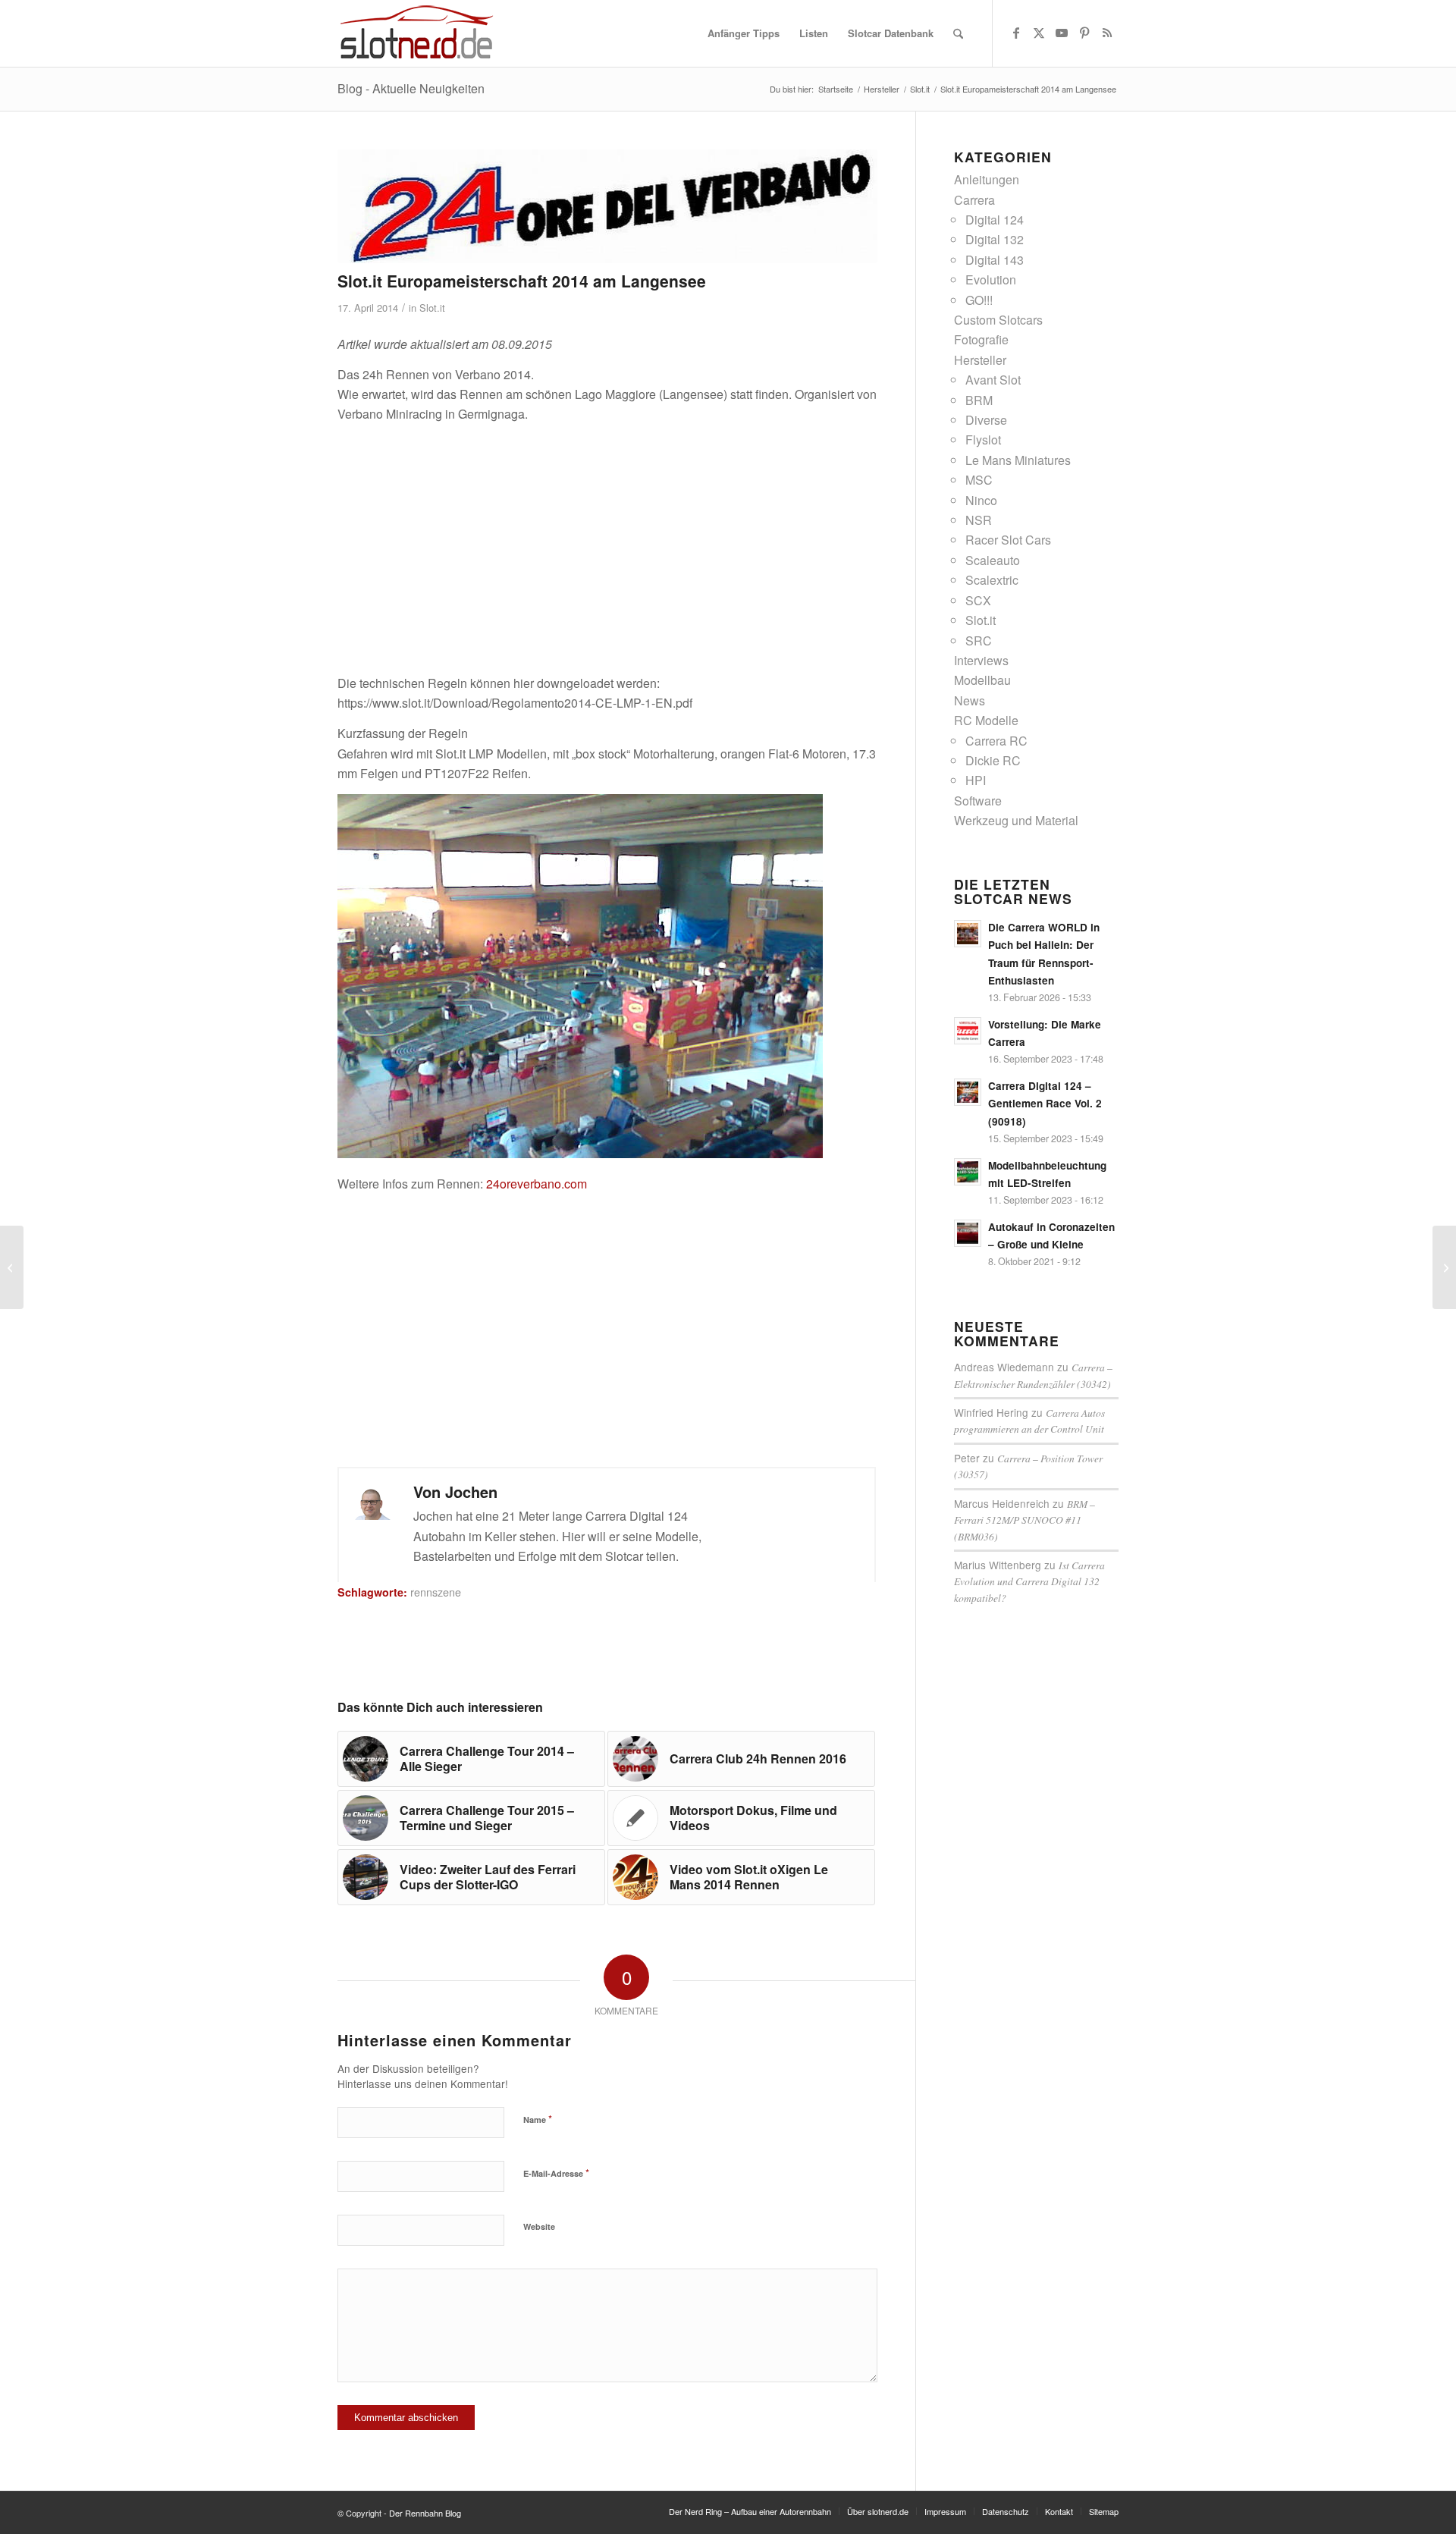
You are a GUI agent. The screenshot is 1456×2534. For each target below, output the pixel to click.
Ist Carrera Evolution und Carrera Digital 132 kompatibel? (1029, 1581)
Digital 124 (995, 220)
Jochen (471, 1492)
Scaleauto (993, 560)
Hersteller (980, 360)
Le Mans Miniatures (1018, 460)
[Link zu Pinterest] (1084, 33)
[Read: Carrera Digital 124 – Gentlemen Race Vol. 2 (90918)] (968, 1092)
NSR (979, 520)
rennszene (436, 1592)
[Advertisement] (607, 541)
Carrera (974, 200)
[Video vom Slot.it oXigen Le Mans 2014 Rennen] (1444, 1267)
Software (978, 801)
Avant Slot (993, 380)
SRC (979, 641)
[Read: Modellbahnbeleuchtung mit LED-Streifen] (968, 1172)
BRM (979, 400)
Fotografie (981, 339)
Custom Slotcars (998, 320)
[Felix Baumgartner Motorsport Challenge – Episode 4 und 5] (12, 1267)
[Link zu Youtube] (1062, 33)
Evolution (991, 279)
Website (539, 2226)
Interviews (981, 660)
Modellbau (982, 680)
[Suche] (958, 33)
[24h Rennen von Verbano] (607, 206)
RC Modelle (986, 720)
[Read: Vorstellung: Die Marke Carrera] (968, 1031)
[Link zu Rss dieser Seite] (1107, 33)
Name (538, 2119)
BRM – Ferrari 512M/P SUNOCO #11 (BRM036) (1025, 1520)
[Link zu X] (1039, 33)
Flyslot (983, 440)
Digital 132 (995, 239)
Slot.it (432, 308)
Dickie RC (993, 760)
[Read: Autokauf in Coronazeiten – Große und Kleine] (968, 1233)
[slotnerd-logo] (417, 33)
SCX (978, 600)
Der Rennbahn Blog (425, 2513)
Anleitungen (987, 179)
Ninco (981, 500)
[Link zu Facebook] (1016, 33)
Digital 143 (995, 260)
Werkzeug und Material (1016, 820)
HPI (976, 780)
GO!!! (979, 300)
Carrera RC (996, 741)
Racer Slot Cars (1008, 540)
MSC (979, 480)
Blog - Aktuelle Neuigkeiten (411, 88)
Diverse (986, 420)
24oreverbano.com (537, 1184)
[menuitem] (744, 33)
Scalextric (992, 580)
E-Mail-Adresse (556, 2173)
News (970, 700)
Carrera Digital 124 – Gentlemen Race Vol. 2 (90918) (1045, 1103)
